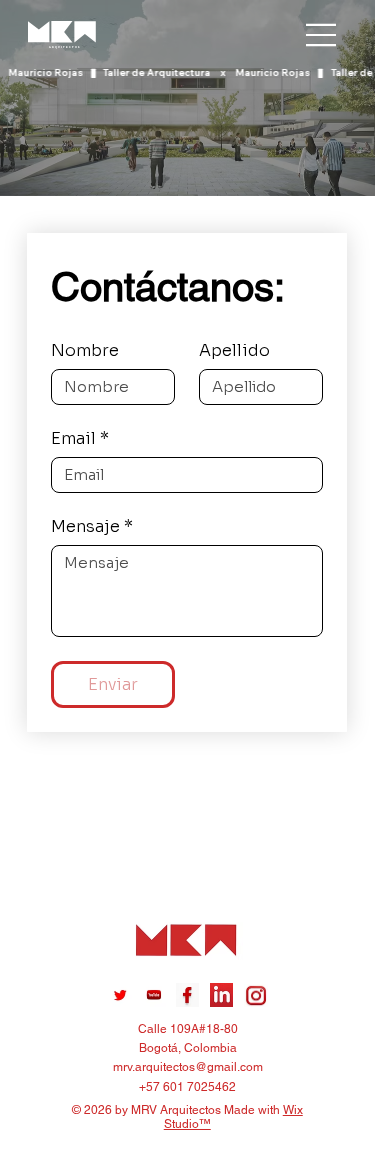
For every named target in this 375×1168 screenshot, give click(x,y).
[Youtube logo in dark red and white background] (154, 995)
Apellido (234, 351)
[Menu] (322, 35)
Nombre (85, 351)
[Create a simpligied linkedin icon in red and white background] (222, 995)
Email (80, 439)
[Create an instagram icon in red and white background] (256, 995)
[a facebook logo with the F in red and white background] (188, 995)
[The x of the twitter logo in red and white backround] (120, 995)
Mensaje (92, 527)
